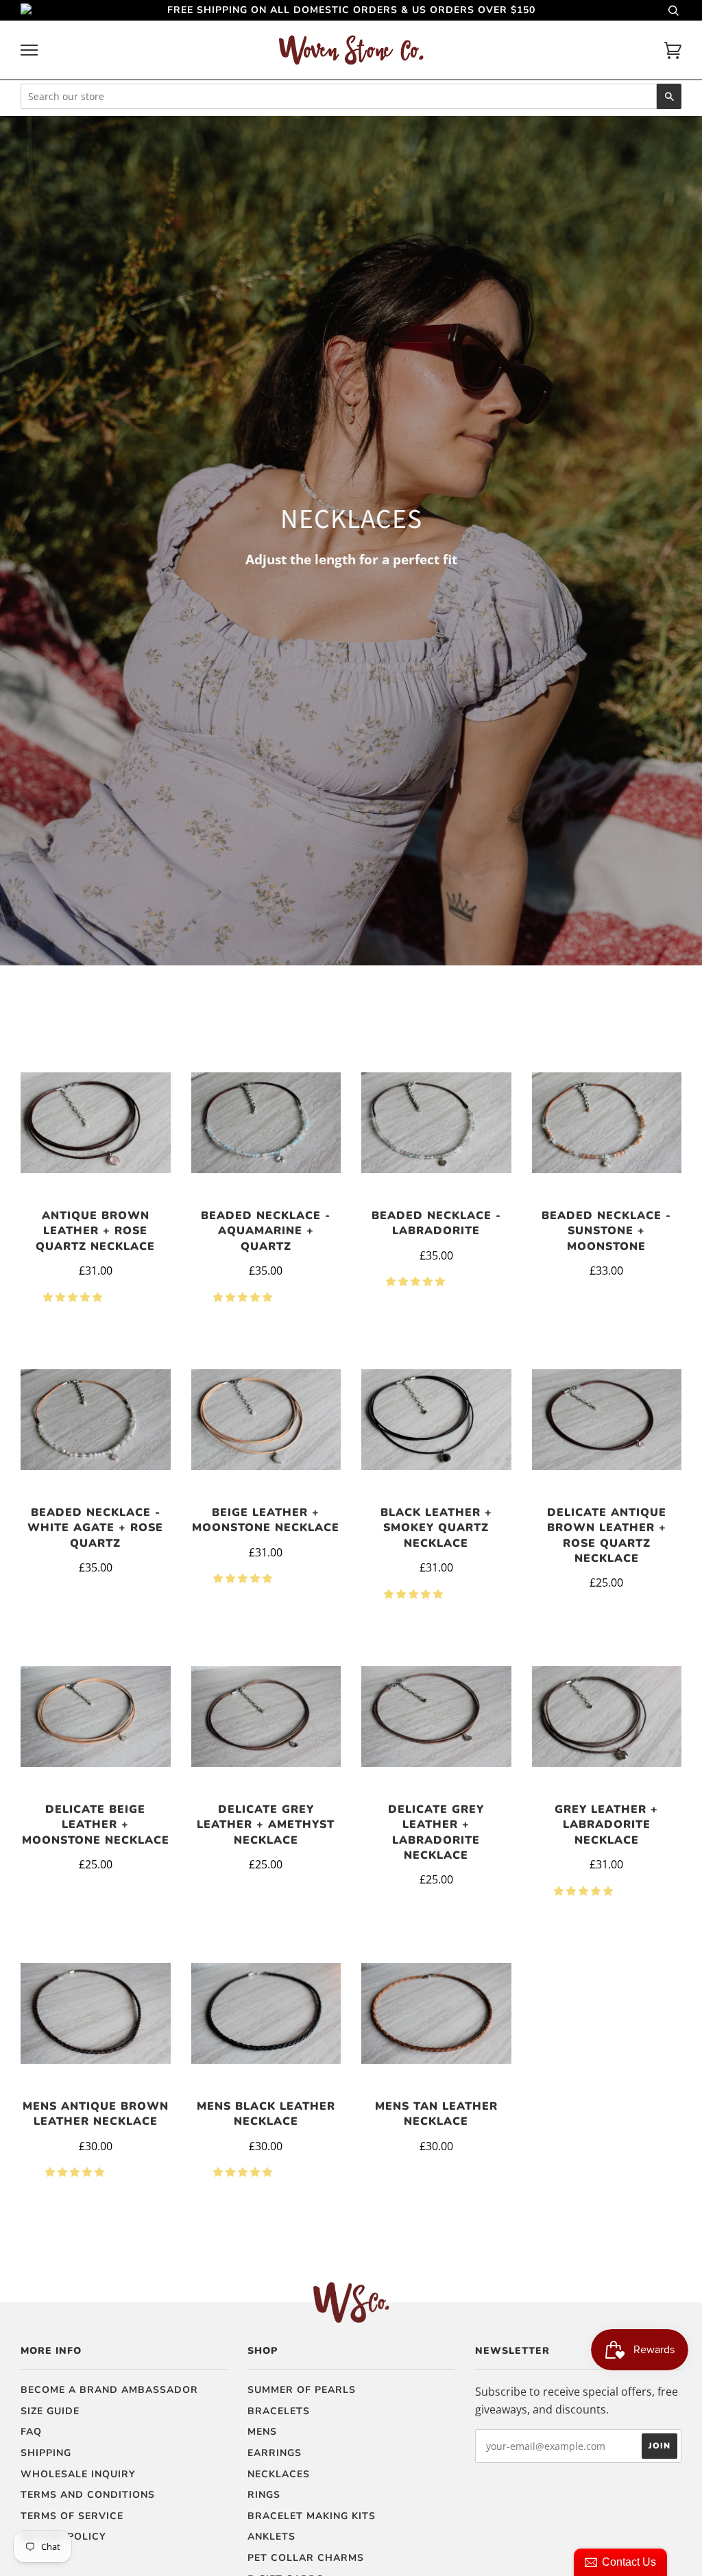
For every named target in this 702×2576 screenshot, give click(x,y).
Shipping (46, 2453)
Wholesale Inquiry (78, 2474)
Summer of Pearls (302, 2390)
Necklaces (279, 2474)
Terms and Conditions (88, 2495)
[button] (74, 1297)
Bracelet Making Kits (312, 2516)
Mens (262, 2432)
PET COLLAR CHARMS (306, 2558)
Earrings (275, 2453)
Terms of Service (72, 2516)
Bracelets (279, 2411)
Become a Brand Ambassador (109, 2390)
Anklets (271, 2537)
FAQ (31, 2432)
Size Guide (50, 2411)
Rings (264, 2495)
